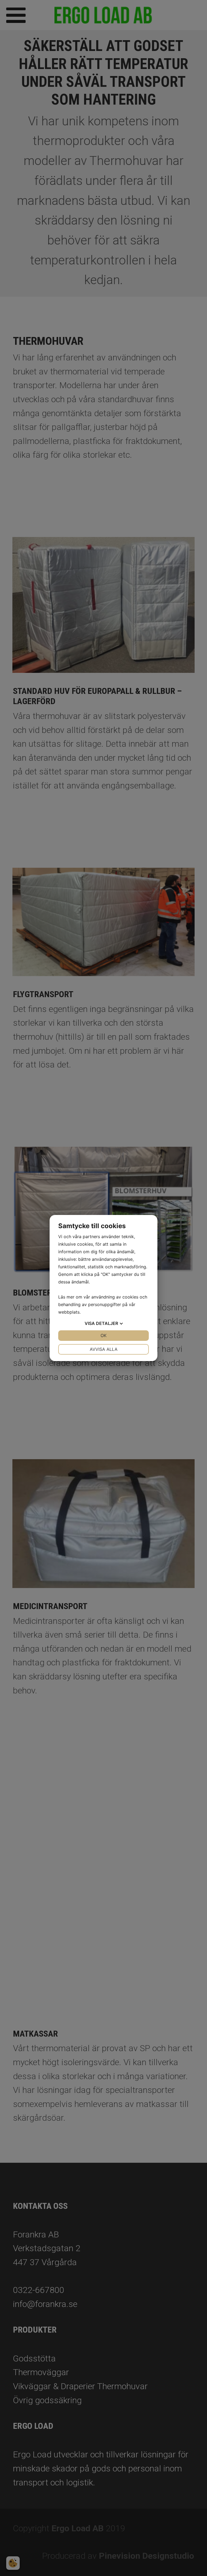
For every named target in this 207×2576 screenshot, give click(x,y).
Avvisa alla (104, 1349)
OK (103, 1335)
